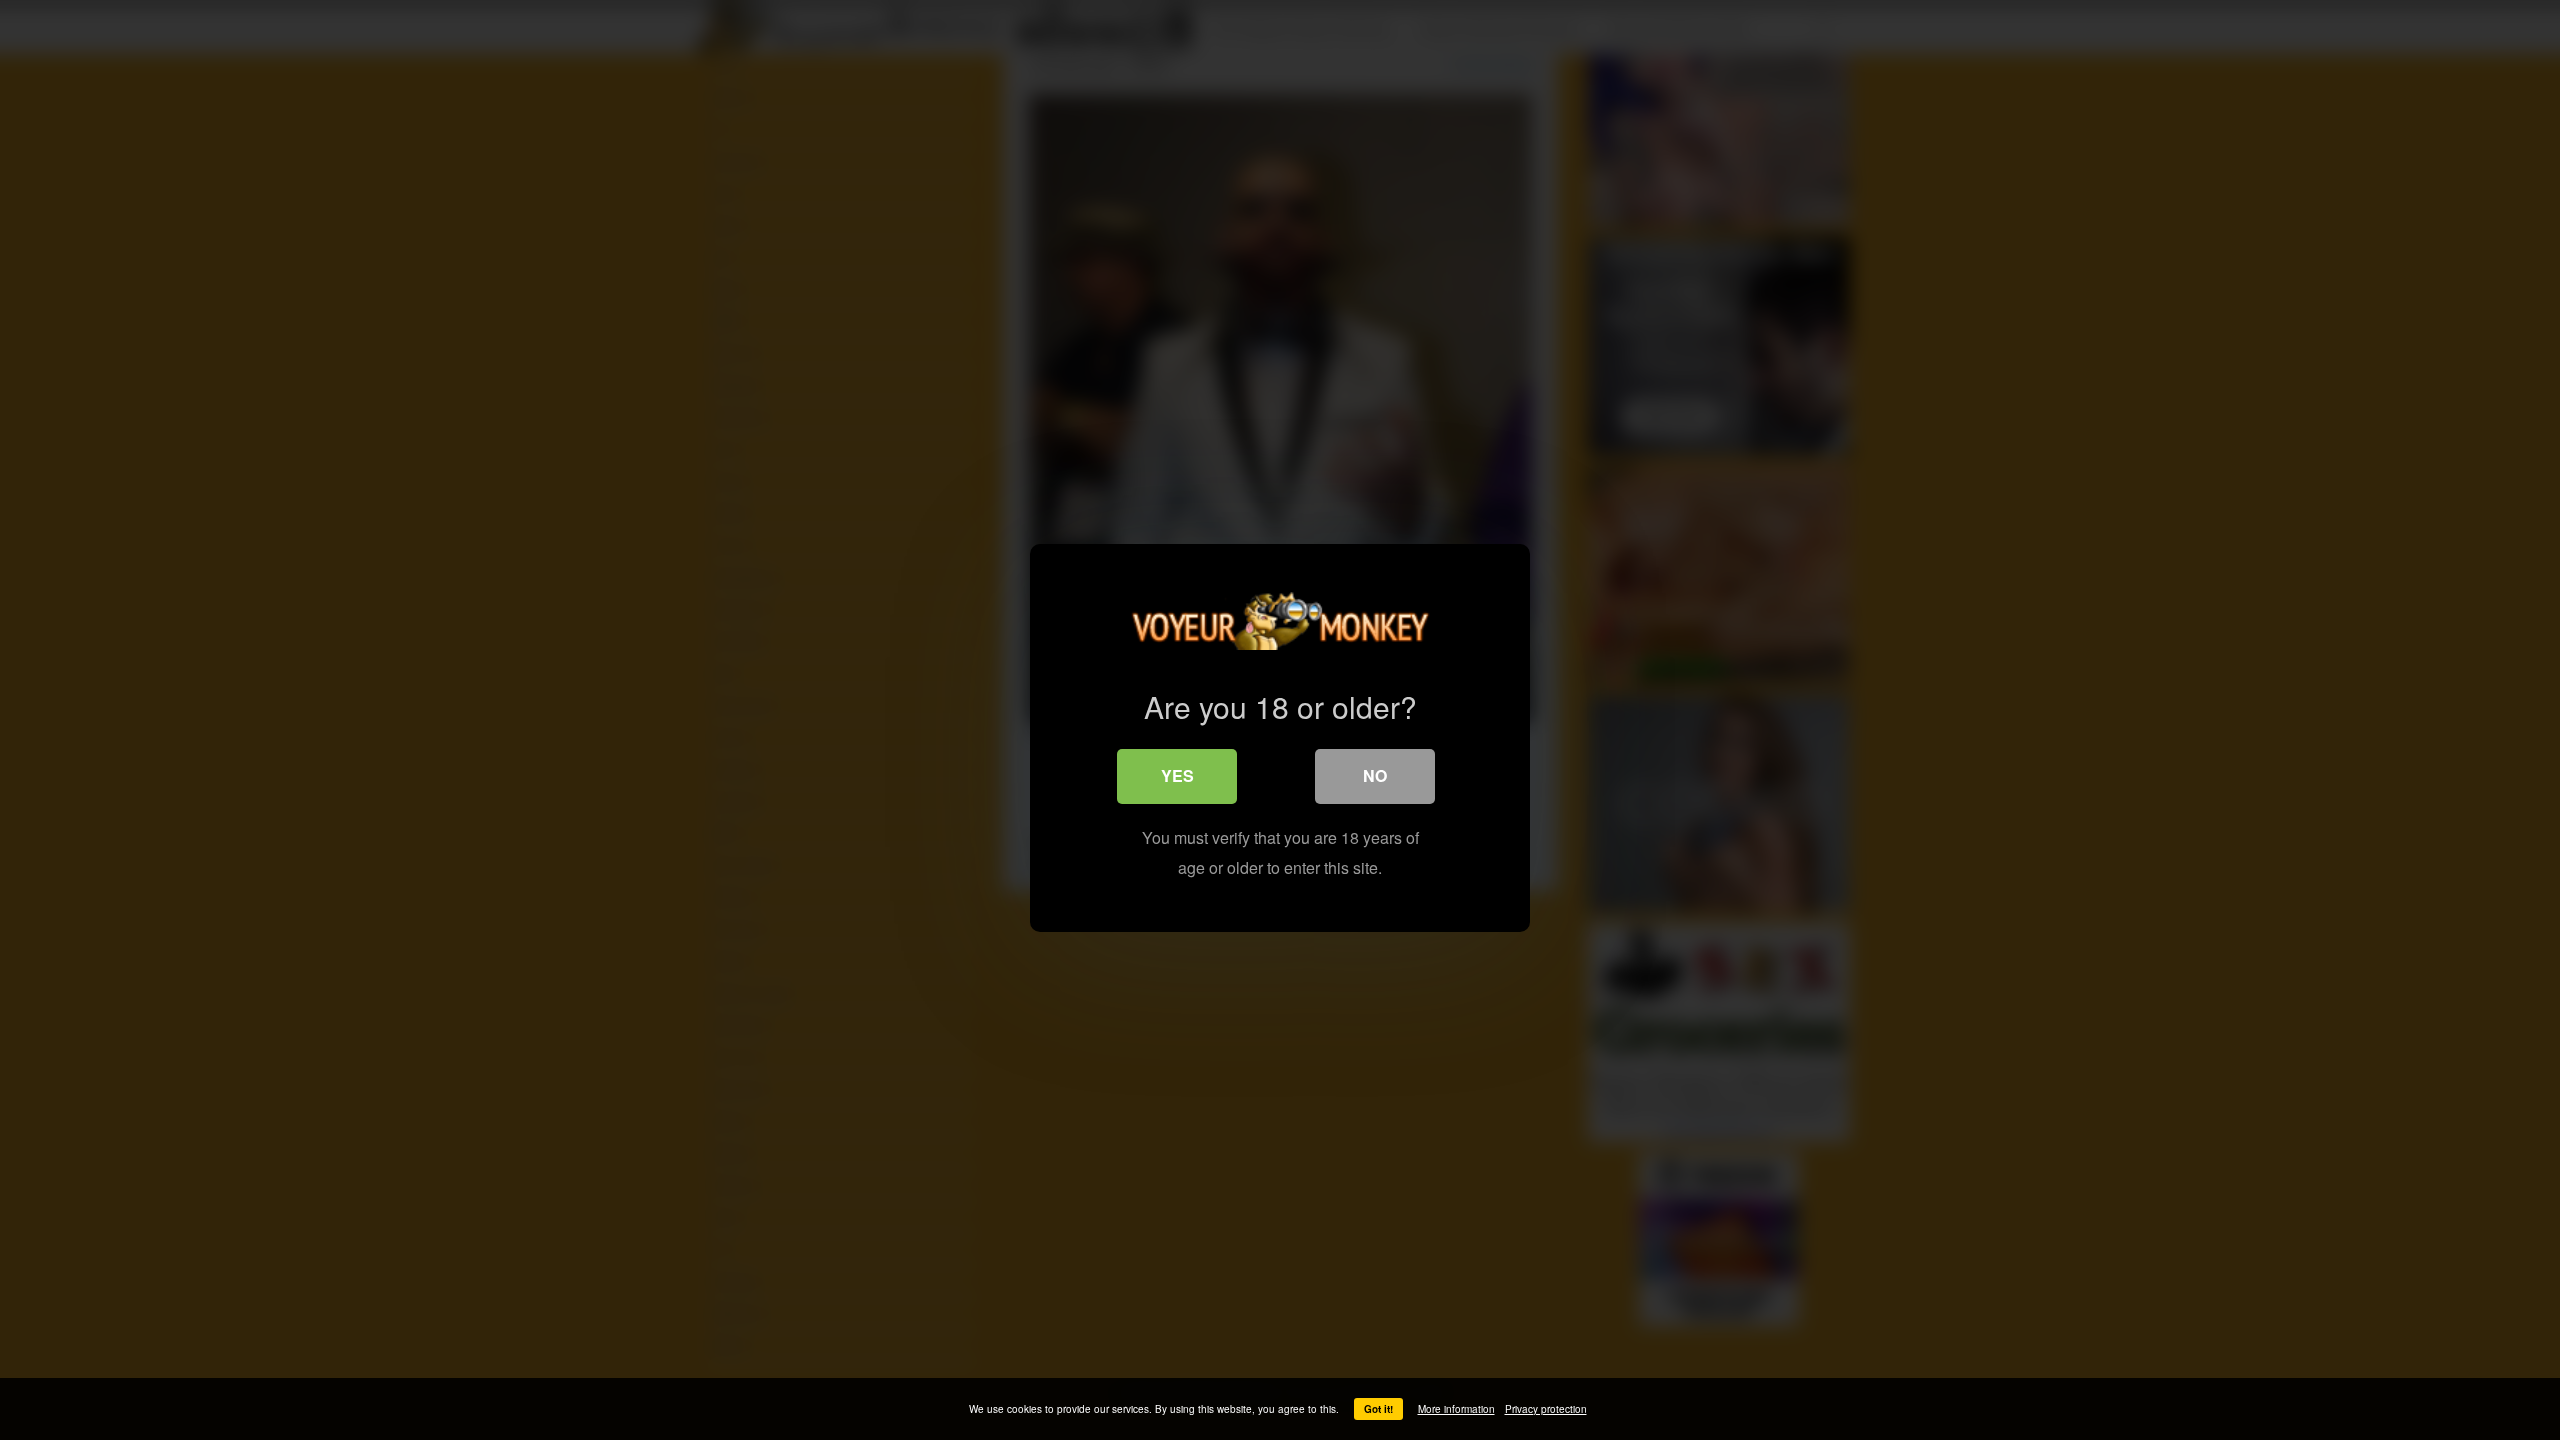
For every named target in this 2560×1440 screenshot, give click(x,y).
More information (1456, 1409)
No (1375, 775)
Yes (1177, 775)
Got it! (1378, 1409)
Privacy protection (1546, 1409)
